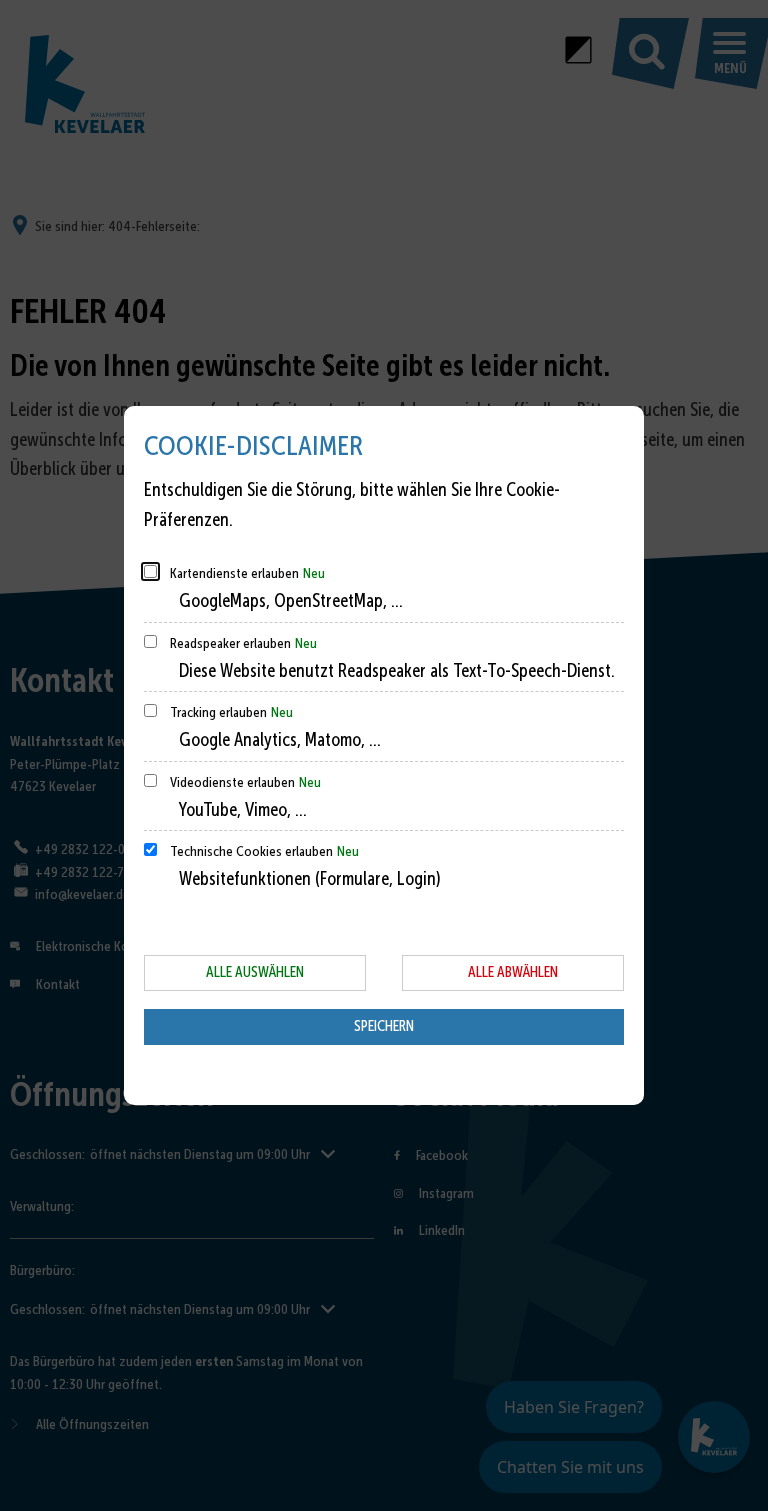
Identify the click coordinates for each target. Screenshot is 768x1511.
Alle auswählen (255, 972)
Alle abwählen (513, 972)
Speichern (384, 1026)
